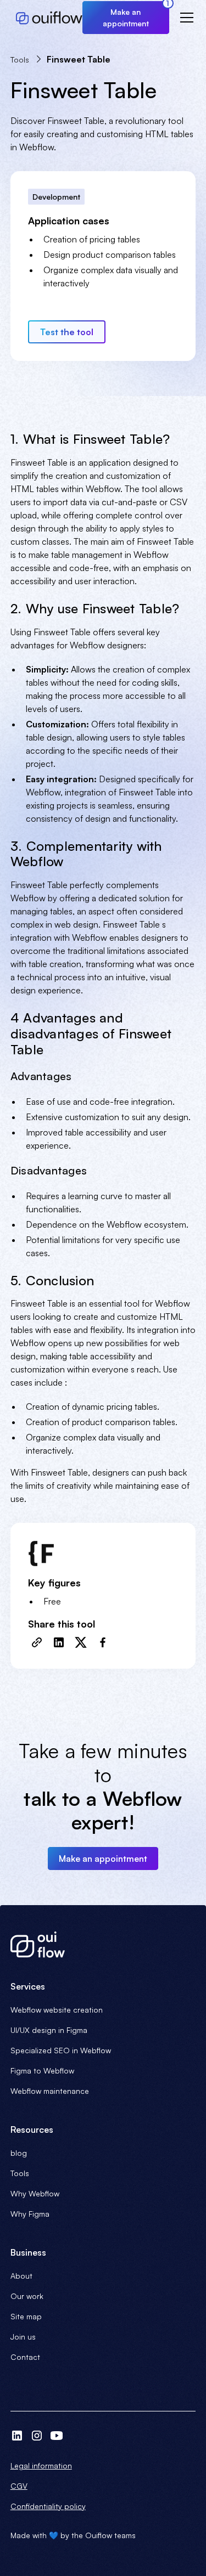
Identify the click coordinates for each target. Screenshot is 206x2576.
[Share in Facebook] (103, 1642)
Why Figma (30, 2214)
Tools (20, 2173)
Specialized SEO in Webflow (61, 2050)
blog (19, 2153)
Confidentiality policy (48, 2506)
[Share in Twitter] (81, 1642)
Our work (27, 2296)
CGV (19, 2486)
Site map (26, 2316)
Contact (25, 2357)
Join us (23, 2337)
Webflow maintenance (50, 2091)
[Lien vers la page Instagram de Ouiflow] (37, 2436)
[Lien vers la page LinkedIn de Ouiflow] (17, 2436)
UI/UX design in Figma (49, 2030)
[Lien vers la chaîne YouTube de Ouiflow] (57, 2436)
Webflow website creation (57, 2010)
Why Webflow (35, 2193)
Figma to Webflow (42, 2071)
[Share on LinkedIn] (59, 1642)
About (21, 2276)
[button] (185, 18)
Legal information (41, 2465)
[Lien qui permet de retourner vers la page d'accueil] (103, 1945)
